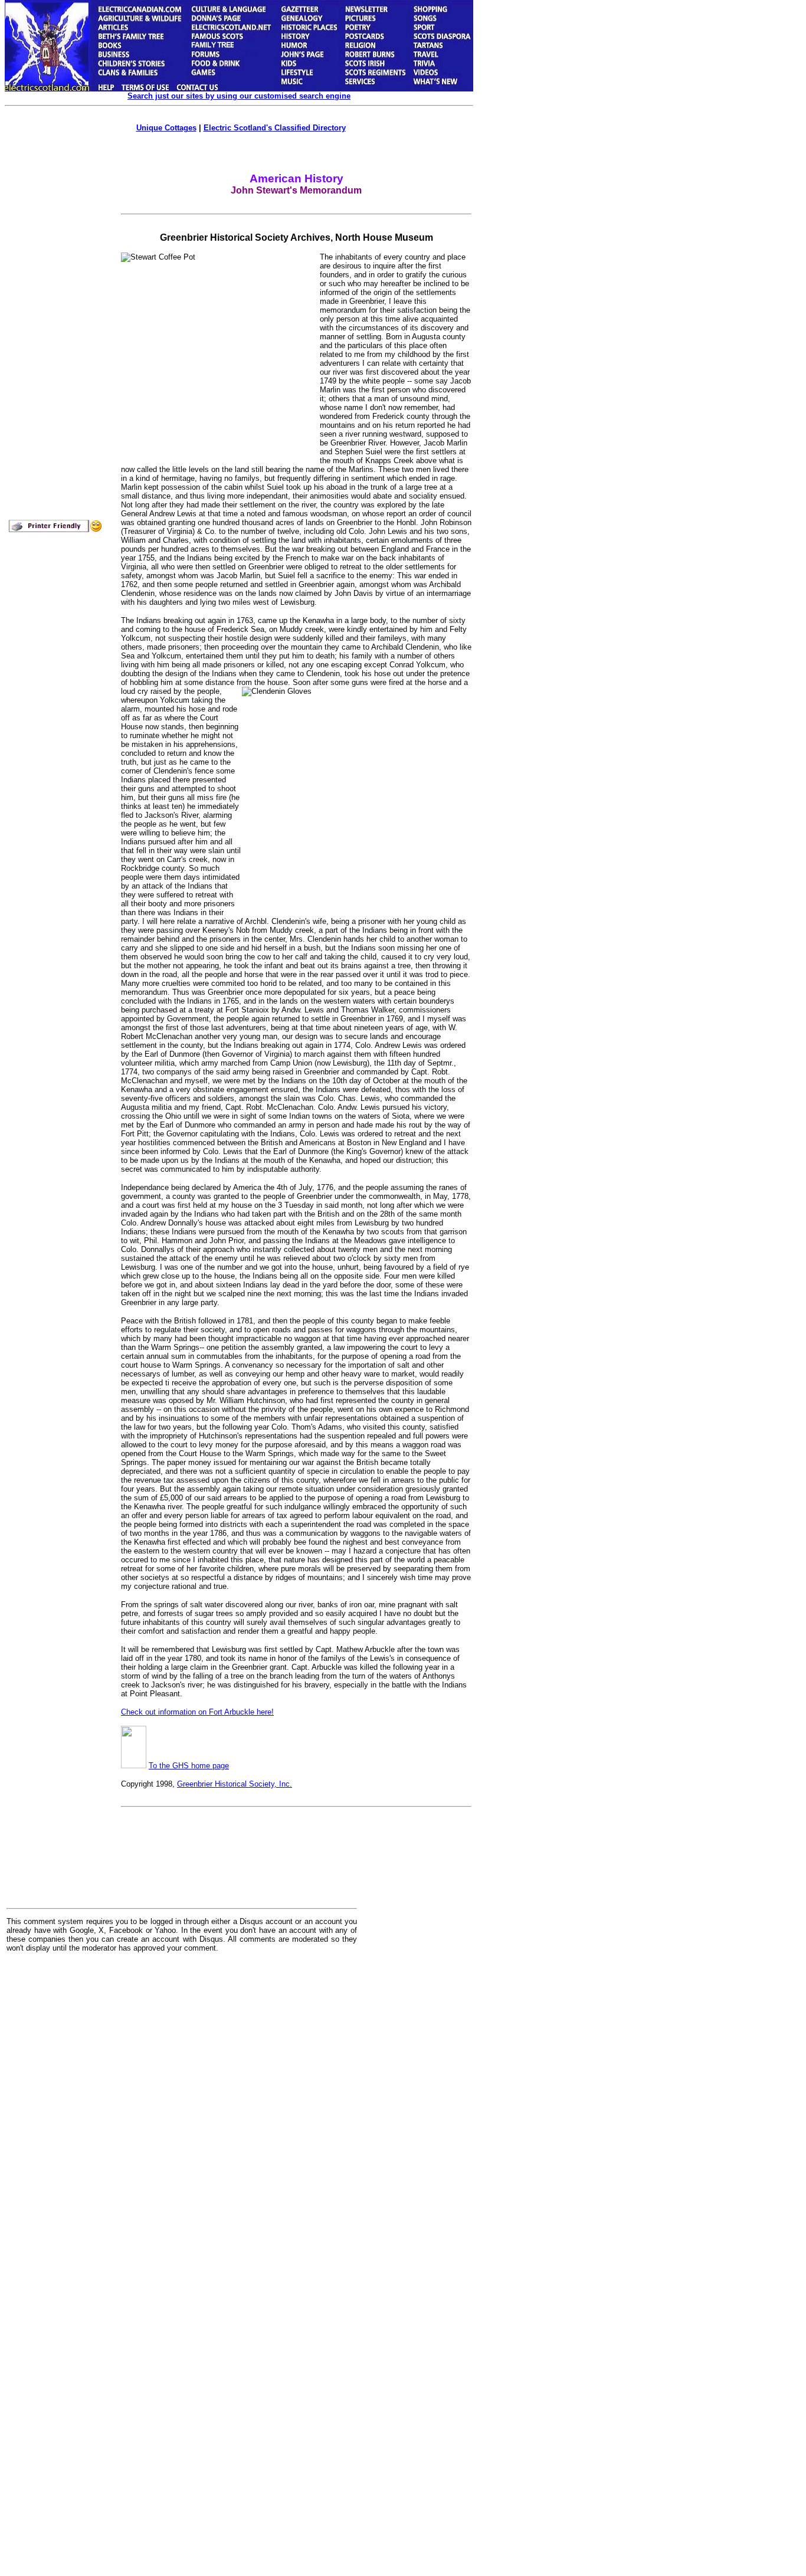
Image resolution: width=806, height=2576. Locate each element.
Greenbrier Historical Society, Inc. (235, 1784)
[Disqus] (182, 2108)
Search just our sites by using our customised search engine (239, 96)
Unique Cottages (166, 128)
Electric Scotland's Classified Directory (275, 128)
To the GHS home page (189, 1766)
